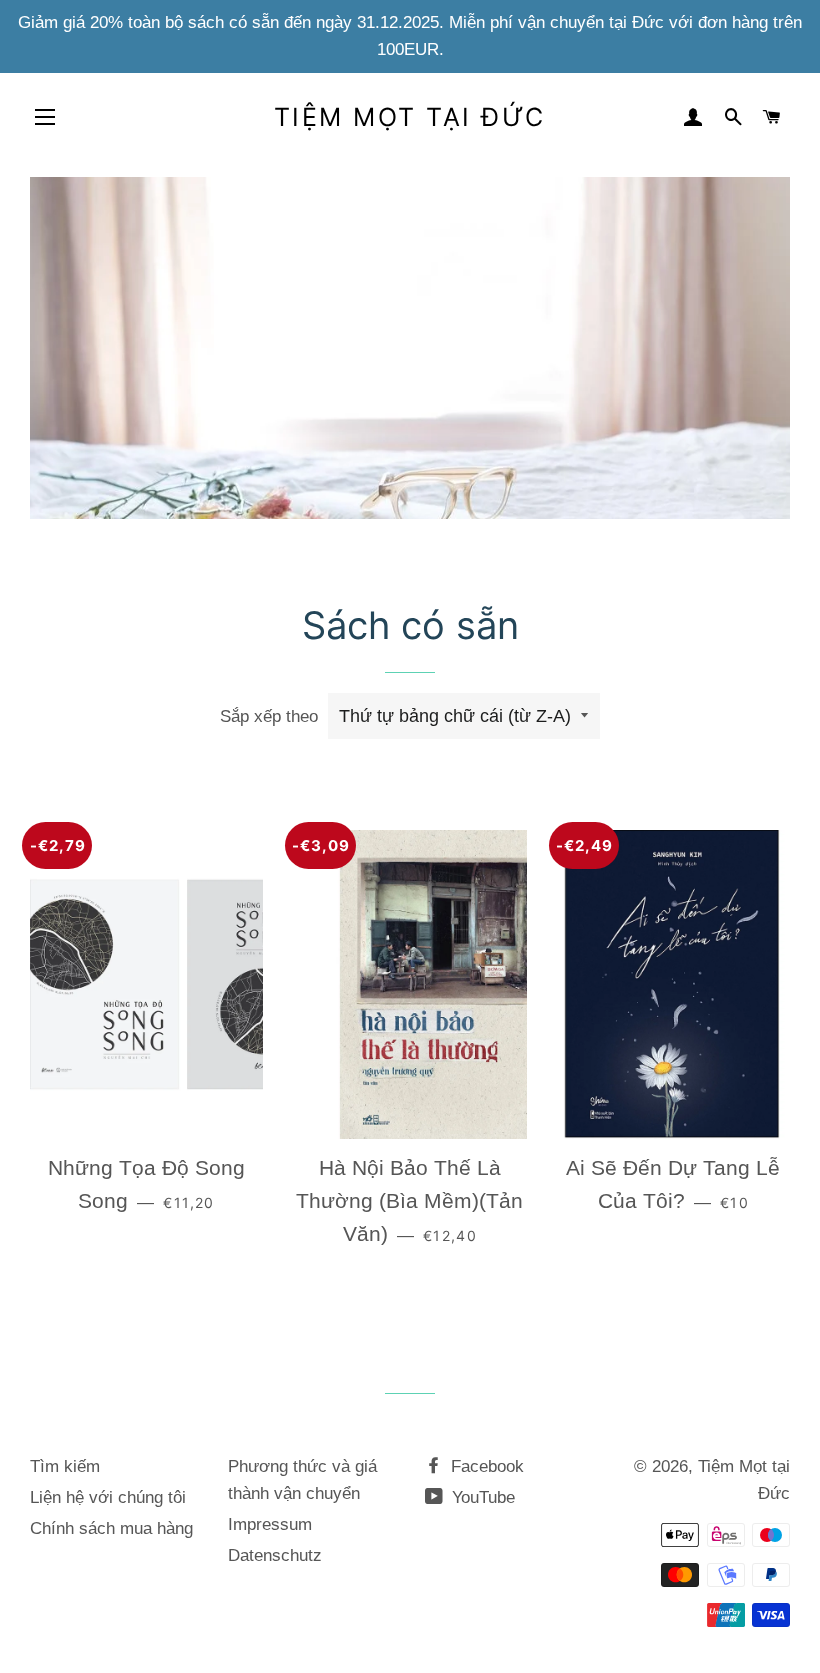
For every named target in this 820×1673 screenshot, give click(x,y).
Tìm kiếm (65, 1466)
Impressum (270, 1524)
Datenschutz (275, 1555)
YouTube (481, 1497)
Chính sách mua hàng (111, 1528)
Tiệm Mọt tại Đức (410, 117)
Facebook (485, 1466)
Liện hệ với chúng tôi (108, 1497)
